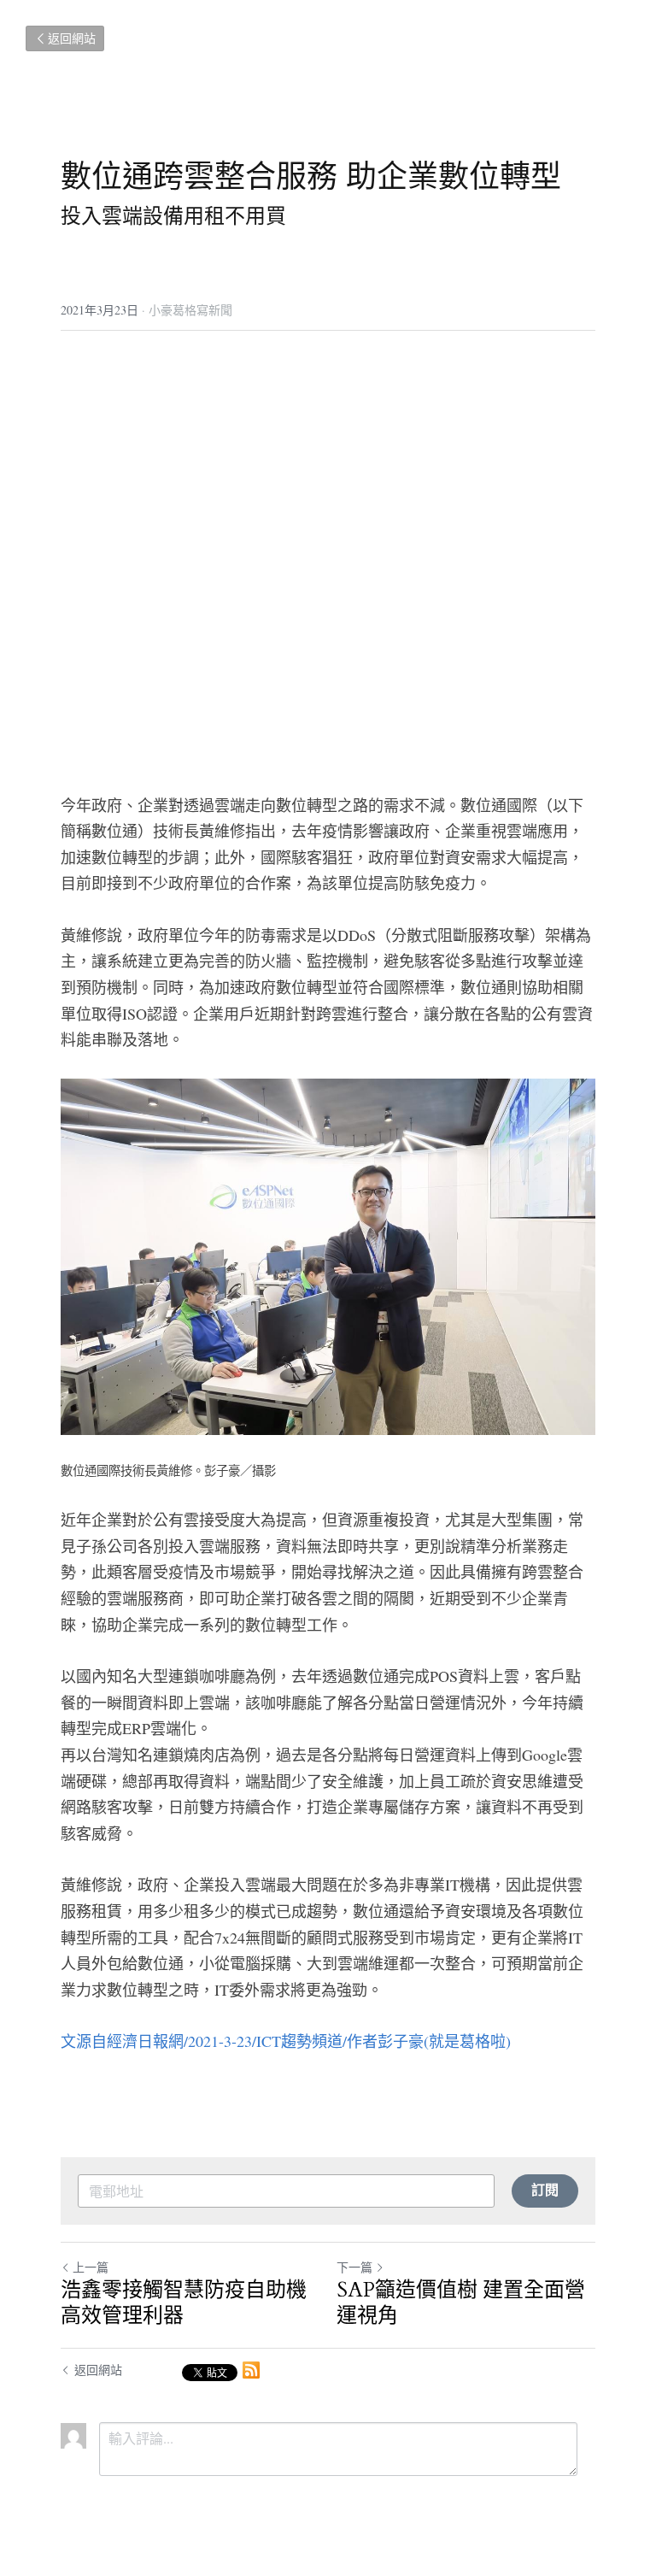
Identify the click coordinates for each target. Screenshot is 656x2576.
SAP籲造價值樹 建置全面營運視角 (461, 2303)
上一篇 (91, 2267)
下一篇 (354, 2267)
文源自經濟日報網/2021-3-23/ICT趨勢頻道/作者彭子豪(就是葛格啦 (283, 2041)
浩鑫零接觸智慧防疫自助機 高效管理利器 (184, 2303)
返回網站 (72, 38)
